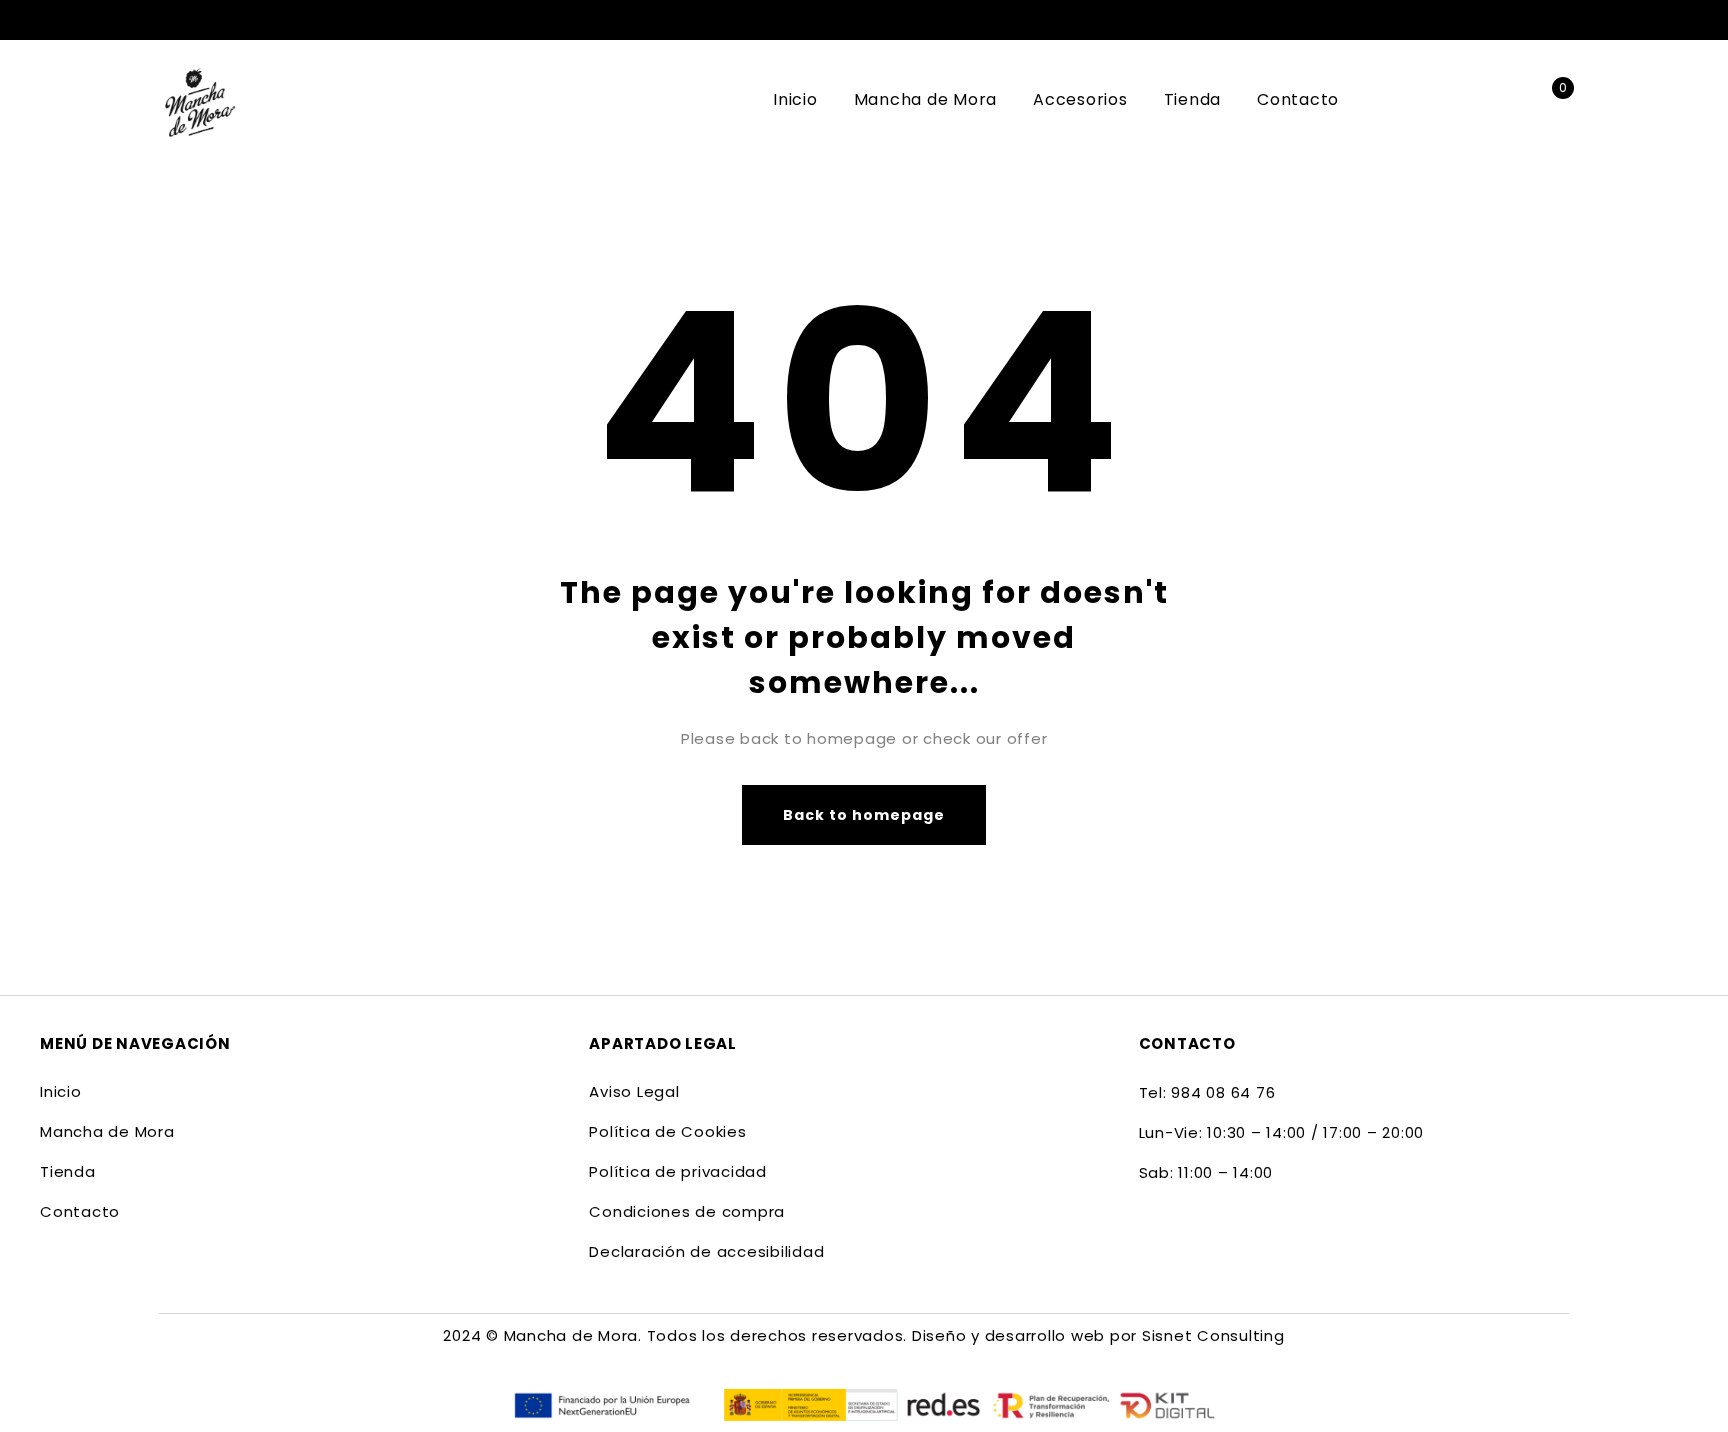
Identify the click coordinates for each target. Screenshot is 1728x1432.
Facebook (1527, 20)
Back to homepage (864, 815)
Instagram (1558, 20)
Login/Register (1506, 100)
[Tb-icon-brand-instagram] (1192, 1236)
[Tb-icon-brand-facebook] (1152, 1236)
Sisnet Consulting (1213, 1335)
